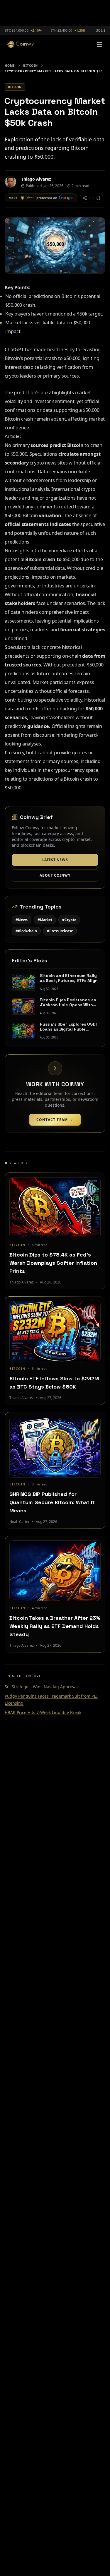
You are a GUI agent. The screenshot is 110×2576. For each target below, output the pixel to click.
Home (10, 66)
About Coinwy (55, 875)
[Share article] (85, 198)
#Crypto (69, 920)
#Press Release (60, 931)
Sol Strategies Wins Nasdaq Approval (41, 1687)
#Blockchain (26, 931)
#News (22, 920)
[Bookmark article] (98, 198)
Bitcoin (31, 66)
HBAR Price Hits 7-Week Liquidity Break (43, 1712)
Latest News (55, 860)
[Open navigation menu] (99, 44)
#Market (45, 920)
